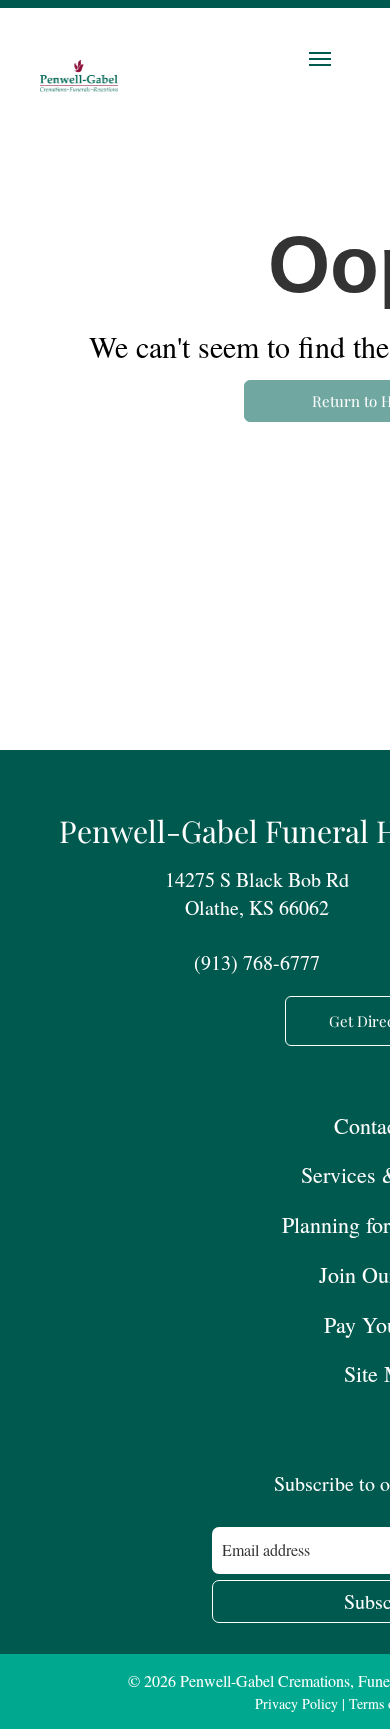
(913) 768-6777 (257, 962)
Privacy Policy (296, 1703)
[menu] (320, 59)
